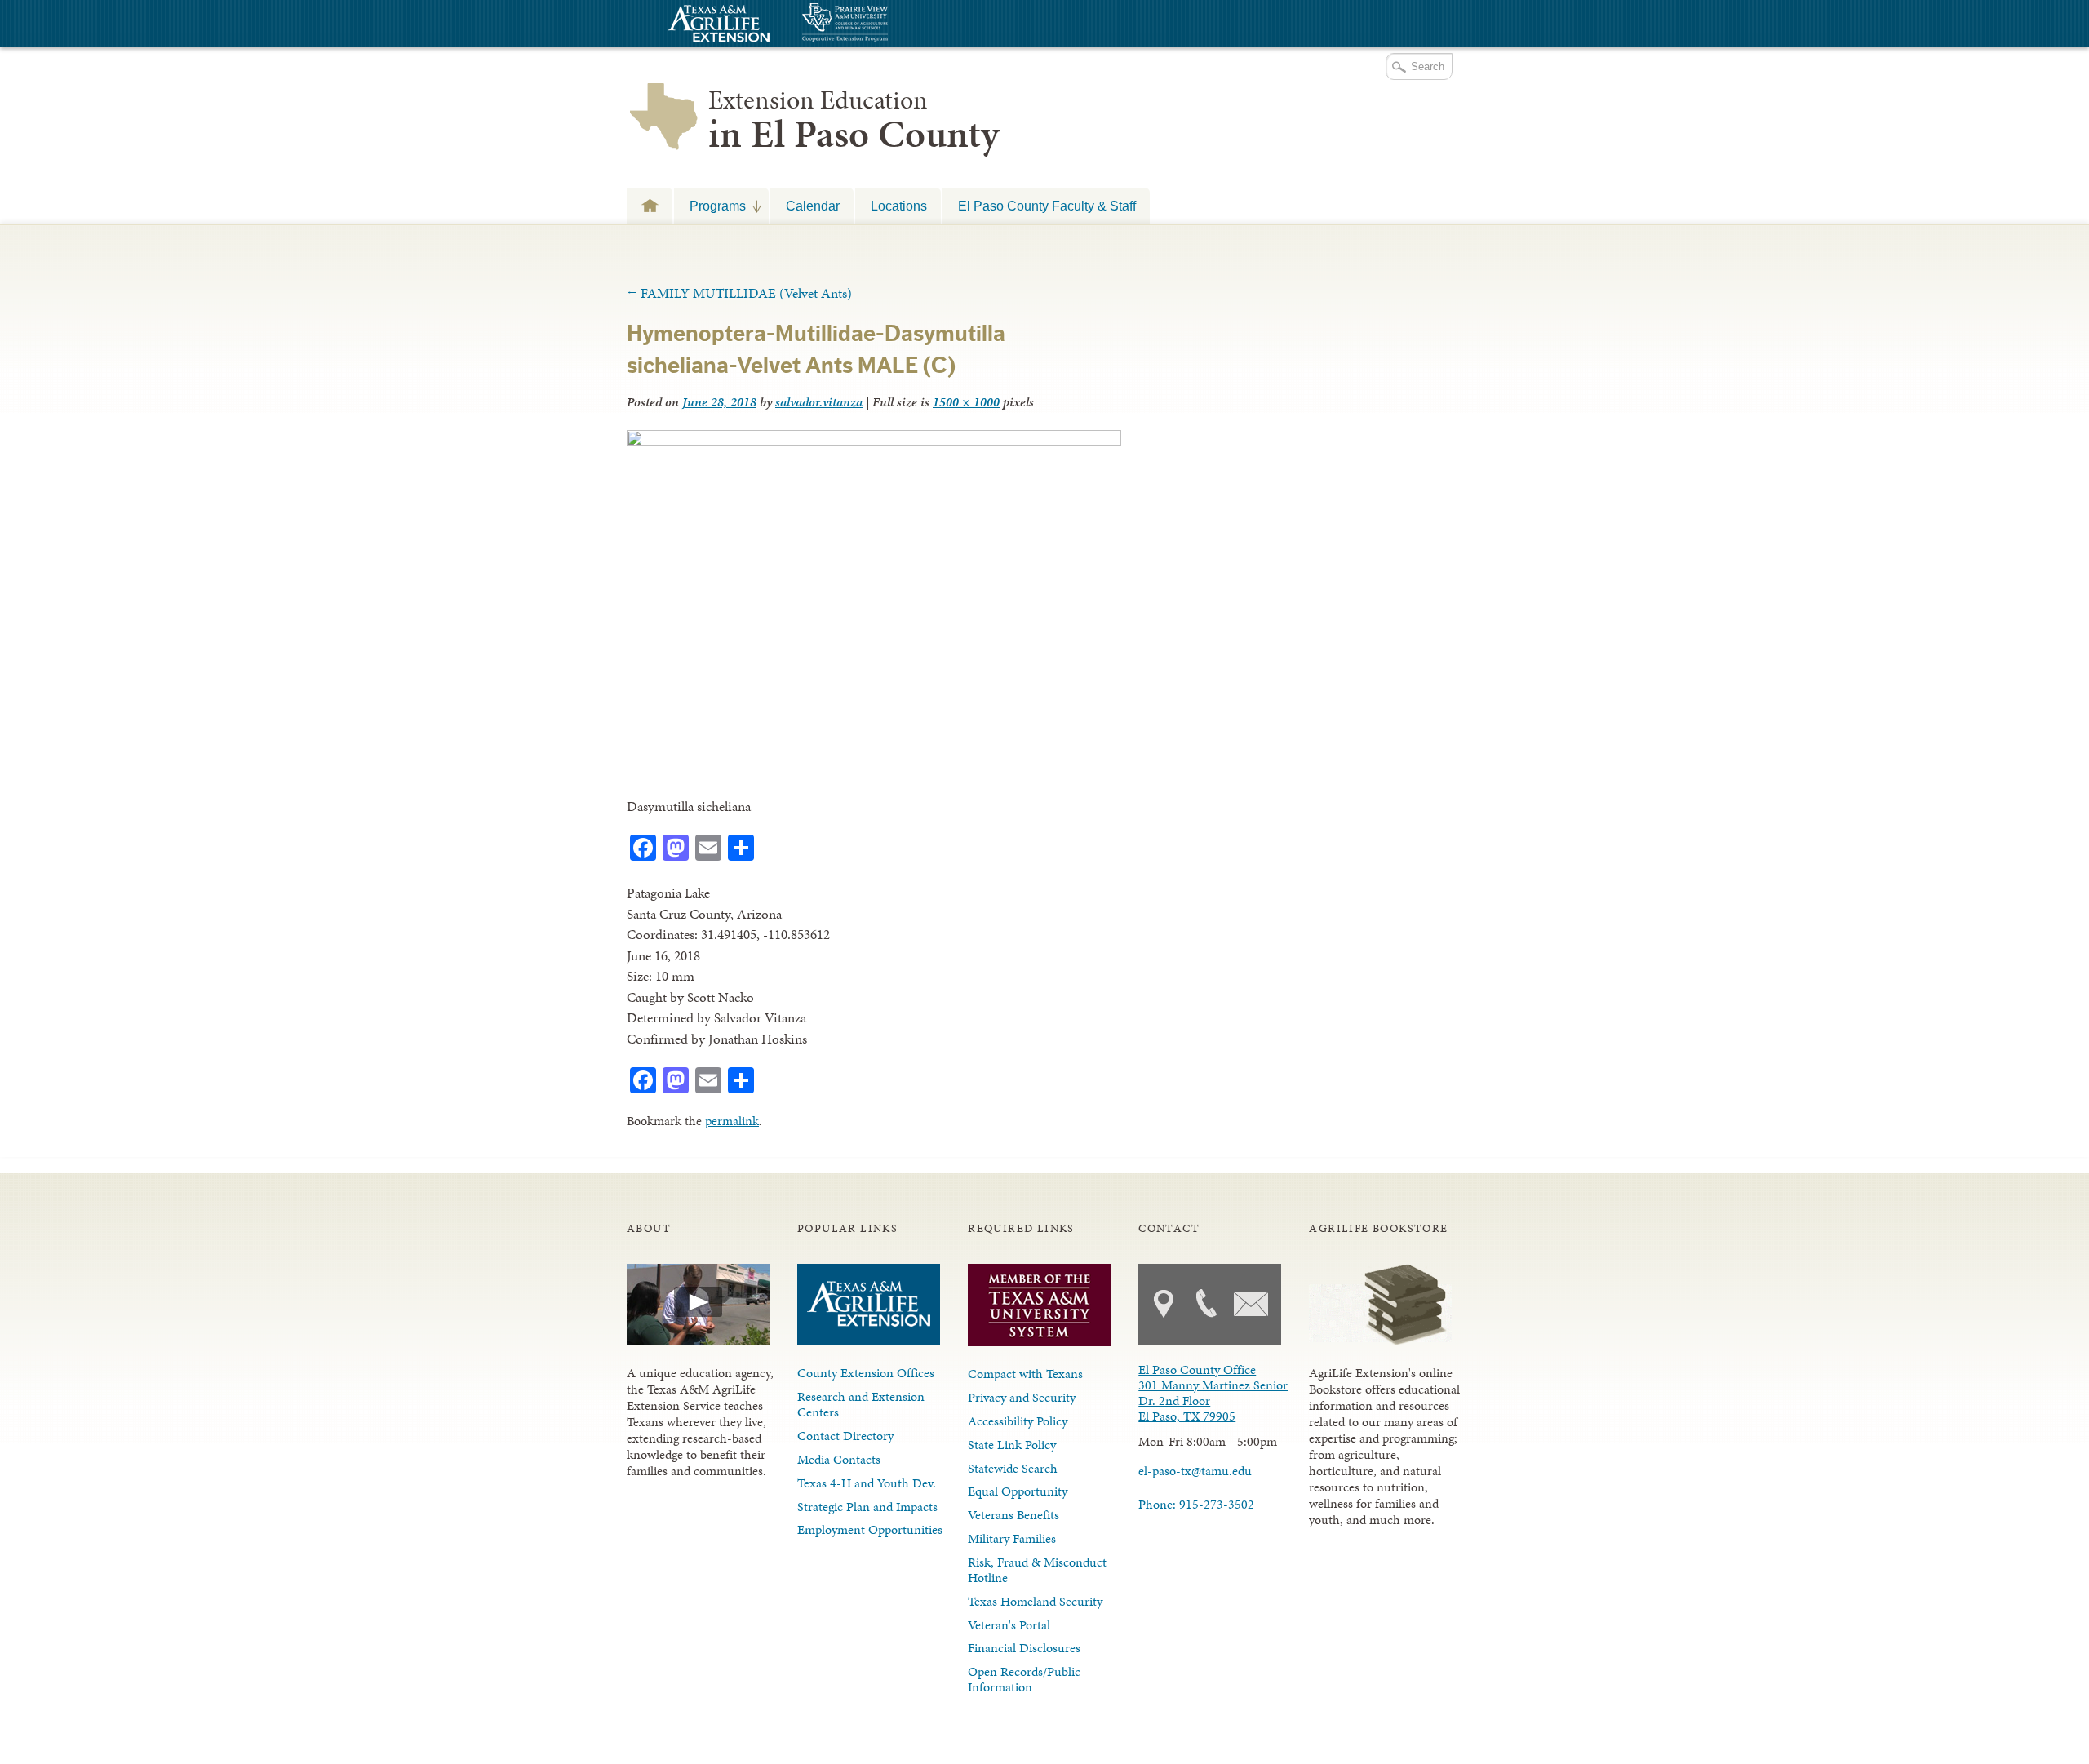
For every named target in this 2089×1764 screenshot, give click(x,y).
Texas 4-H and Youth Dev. (867, 1483)
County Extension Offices (866, 1373)
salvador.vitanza (819, 402)
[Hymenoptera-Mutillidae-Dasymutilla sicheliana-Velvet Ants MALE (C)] (874, 441)
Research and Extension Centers (861, 1404)
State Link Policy (1012, 1445)
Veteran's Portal (1009, 1625)
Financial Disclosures (1024, 1648)
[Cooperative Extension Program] (889, 24)
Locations (899, 206)
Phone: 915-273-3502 (1196, 1504)
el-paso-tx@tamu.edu (1195, 1471)
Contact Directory (845, 1436)
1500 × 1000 (966, 402)
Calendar (813, 206)
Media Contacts (839, 1459)
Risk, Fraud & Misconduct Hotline (1037, 1570)
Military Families (1012, 1538)
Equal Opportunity (1018, 1491)
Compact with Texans (1025, 1374)
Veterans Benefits (1013, 1515)
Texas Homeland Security (1035, 1601)
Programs (710, 206)
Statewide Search (1013, 1468)
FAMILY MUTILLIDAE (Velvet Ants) (739, 293)
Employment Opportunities (870, 1529)
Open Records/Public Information (1024, 1679)
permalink (732, 1121)
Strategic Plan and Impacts (867, 1507)
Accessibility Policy (1018, 1421)
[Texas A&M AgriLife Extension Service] (716, 26)
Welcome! (650, 205)
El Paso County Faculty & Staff (1047, 206)
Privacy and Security (1022, 1397)
